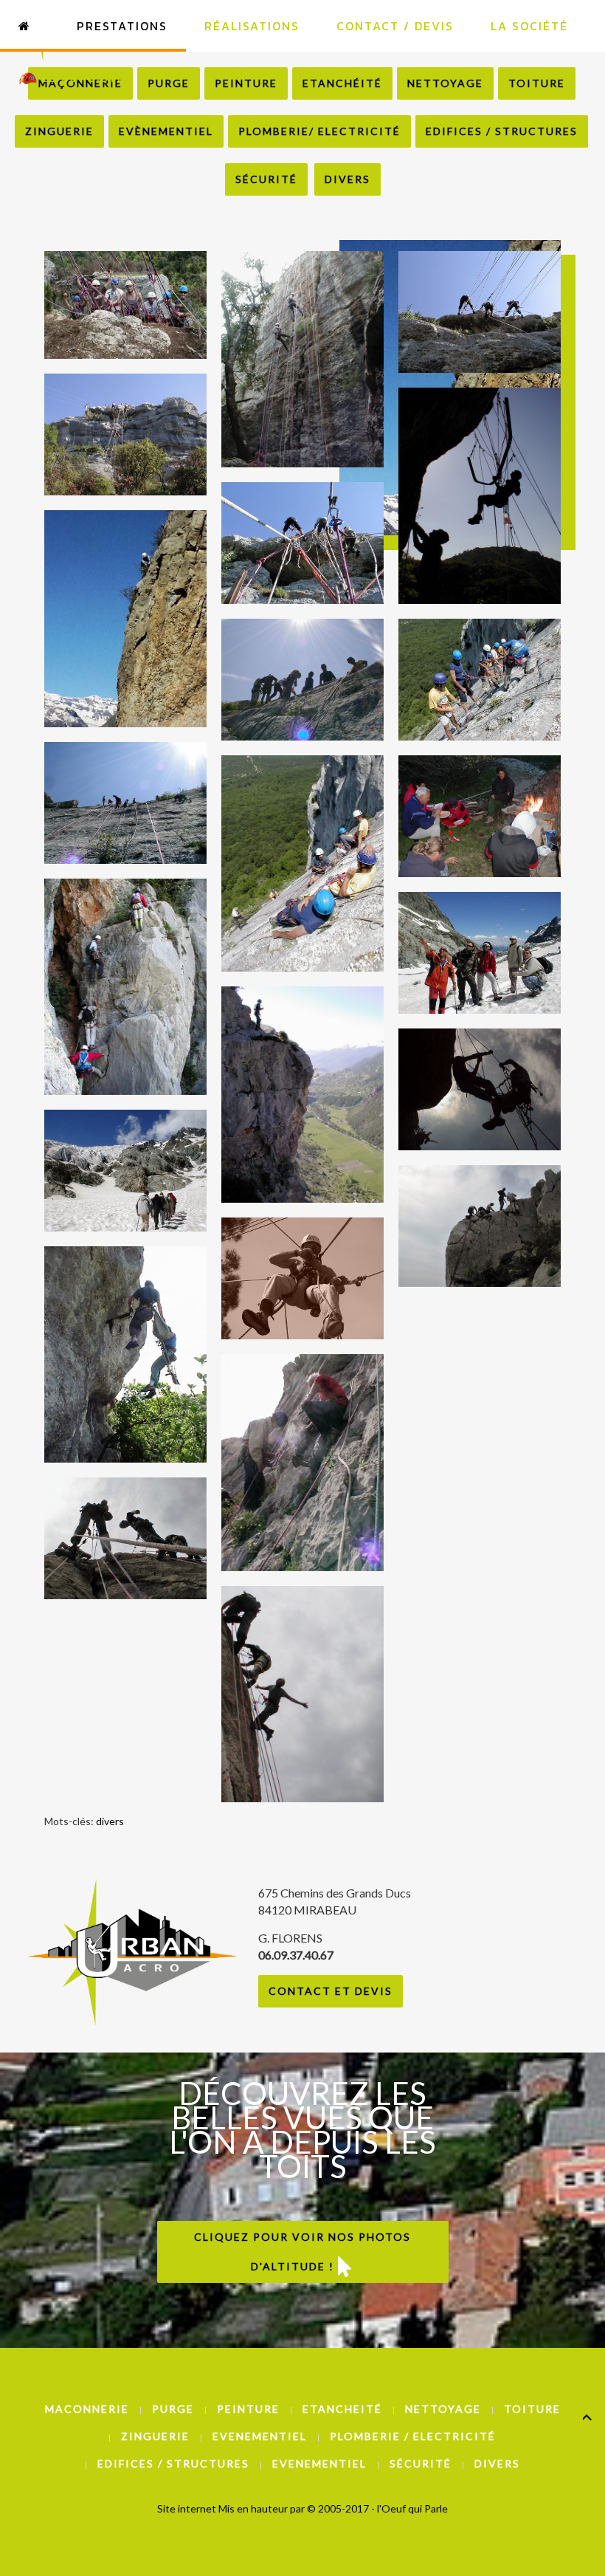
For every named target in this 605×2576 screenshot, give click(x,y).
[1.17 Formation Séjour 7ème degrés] (302, 543)
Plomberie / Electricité (413, 2436)
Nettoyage (443, 2409)
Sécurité (266, 179)
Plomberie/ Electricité (319, 131)
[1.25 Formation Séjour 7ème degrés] (125, 987)
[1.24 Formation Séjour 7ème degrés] (480, 816)
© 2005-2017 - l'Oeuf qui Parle (377, 2508)
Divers (348, 179)
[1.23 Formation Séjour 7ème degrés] (302, 863)
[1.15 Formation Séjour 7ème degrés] (480, 312)
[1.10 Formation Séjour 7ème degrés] (125, 305)
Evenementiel (260, 2436)
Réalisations (252, 26)
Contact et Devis (331, 1991)
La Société (529, 26)
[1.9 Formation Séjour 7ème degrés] (302, 1694)
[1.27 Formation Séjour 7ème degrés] (480, 953)
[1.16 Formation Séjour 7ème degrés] (125, 435)
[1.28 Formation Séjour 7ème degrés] (125, 1171)
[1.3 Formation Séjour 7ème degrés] (302, 1278)
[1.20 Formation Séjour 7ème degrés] (302, 680)
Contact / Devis (395, 26)
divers (110, 1821)
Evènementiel (166, 131)
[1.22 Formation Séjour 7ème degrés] (125, 803)
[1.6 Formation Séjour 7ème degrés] (302, 1462)
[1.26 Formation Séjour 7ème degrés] (302, 1095)
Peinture (248, 2409)
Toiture (532, 2409)
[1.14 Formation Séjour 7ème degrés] (302, 359)
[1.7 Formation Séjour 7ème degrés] (480, 1226)
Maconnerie (87, 2409)
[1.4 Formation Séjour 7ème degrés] (480, 1089)
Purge (173, 2409)
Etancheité (342, 2409)
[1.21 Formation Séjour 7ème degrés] (480, 680)
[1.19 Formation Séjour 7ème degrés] (480, 496)
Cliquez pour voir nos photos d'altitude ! (302, 2252)
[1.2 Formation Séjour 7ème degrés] (125, 618)
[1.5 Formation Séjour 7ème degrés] (125, 1354)
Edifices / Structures (502, 131)
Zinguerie (59, 131)
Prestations (122, 26)
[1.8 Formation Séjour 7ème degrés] (125, 1538)
